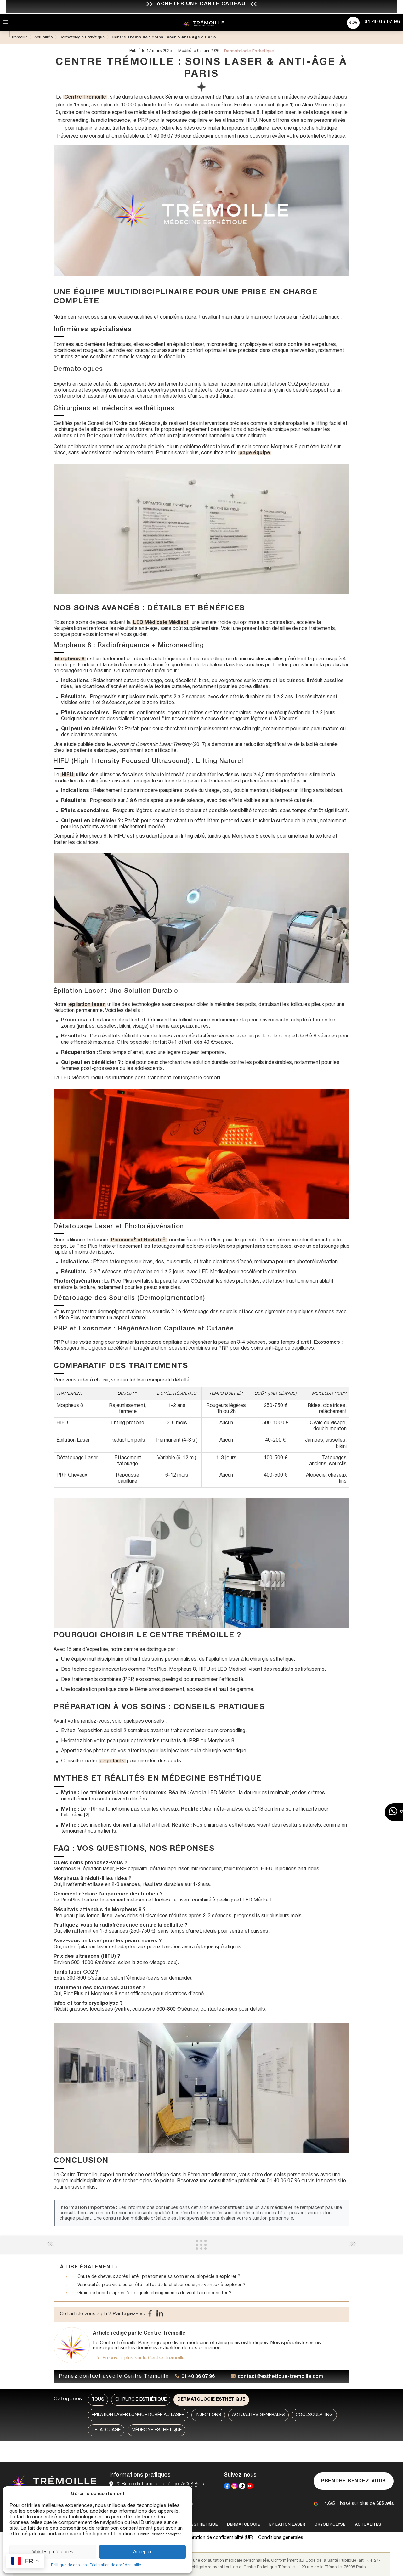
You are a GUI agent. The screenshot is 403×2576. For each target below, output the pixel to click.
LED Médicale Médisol (161, 623)
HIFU (68, 775)
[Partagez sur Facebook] (150, 2315)
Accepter (142, 2552)
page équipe (255, 453)
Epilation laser (287, 2525)
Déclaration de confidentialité (115, 2565)
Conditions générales (281, 2538)
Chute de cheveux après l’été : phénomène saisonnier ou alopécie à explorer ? (159, 2277)
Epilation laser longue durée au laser (138, 2415)
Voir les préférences (53, 2552)
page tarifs (112, 1761)
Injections (208, 2415)
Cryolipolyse (330, 2525)
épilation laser (87, 1005)
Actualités (368, 2525)
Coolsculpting (314, 2415)
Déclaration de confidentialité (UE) (217, 2538)
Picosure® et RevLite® (138, 1240)
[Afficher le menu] (6, 23)
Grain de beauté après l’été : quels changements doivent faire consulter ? (154, 2293)
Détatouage (106, 2430)
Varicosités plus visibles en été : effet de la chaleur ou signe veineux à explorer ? (161, 2285)
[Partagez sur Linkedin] (160, 2315)
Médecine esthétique (157, 2430)
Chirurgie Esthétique (141, 2400)
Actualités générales (258, 2415)
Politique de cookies (69, 2565)
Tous (98, 2400)
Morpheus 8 (70, 659)
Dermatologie (243, 2525)
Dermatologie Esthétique (211, 2400)
